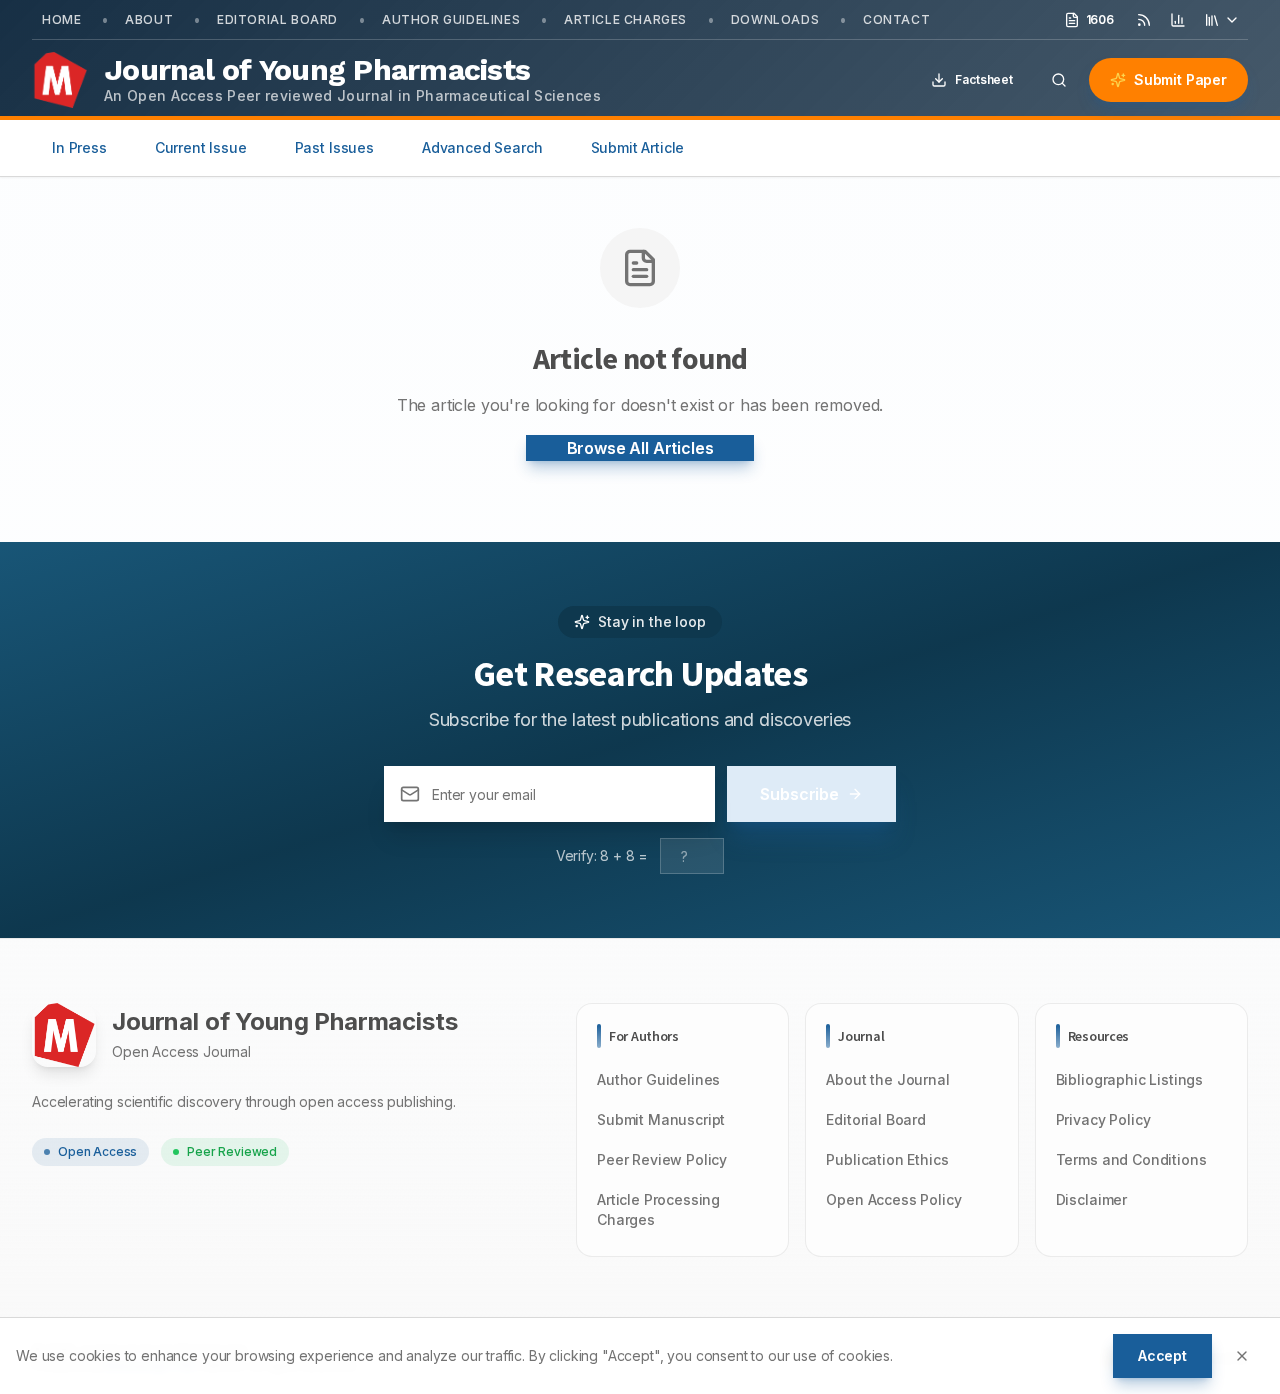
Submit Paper (1180, 79)
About (149, 19)
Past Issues (334, 147)
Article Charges (625, 19)
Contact (896, 19)
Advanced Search (482, 147)
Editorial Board (277, 19)
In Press (79, 147)
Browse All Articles (640, 448)
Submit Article (638, 147)
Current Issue (201, 147)
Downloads (775, 19)
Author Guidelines (451, 19)
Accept (1162, 1355)
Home (61, 19)
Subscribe (799, 794)
